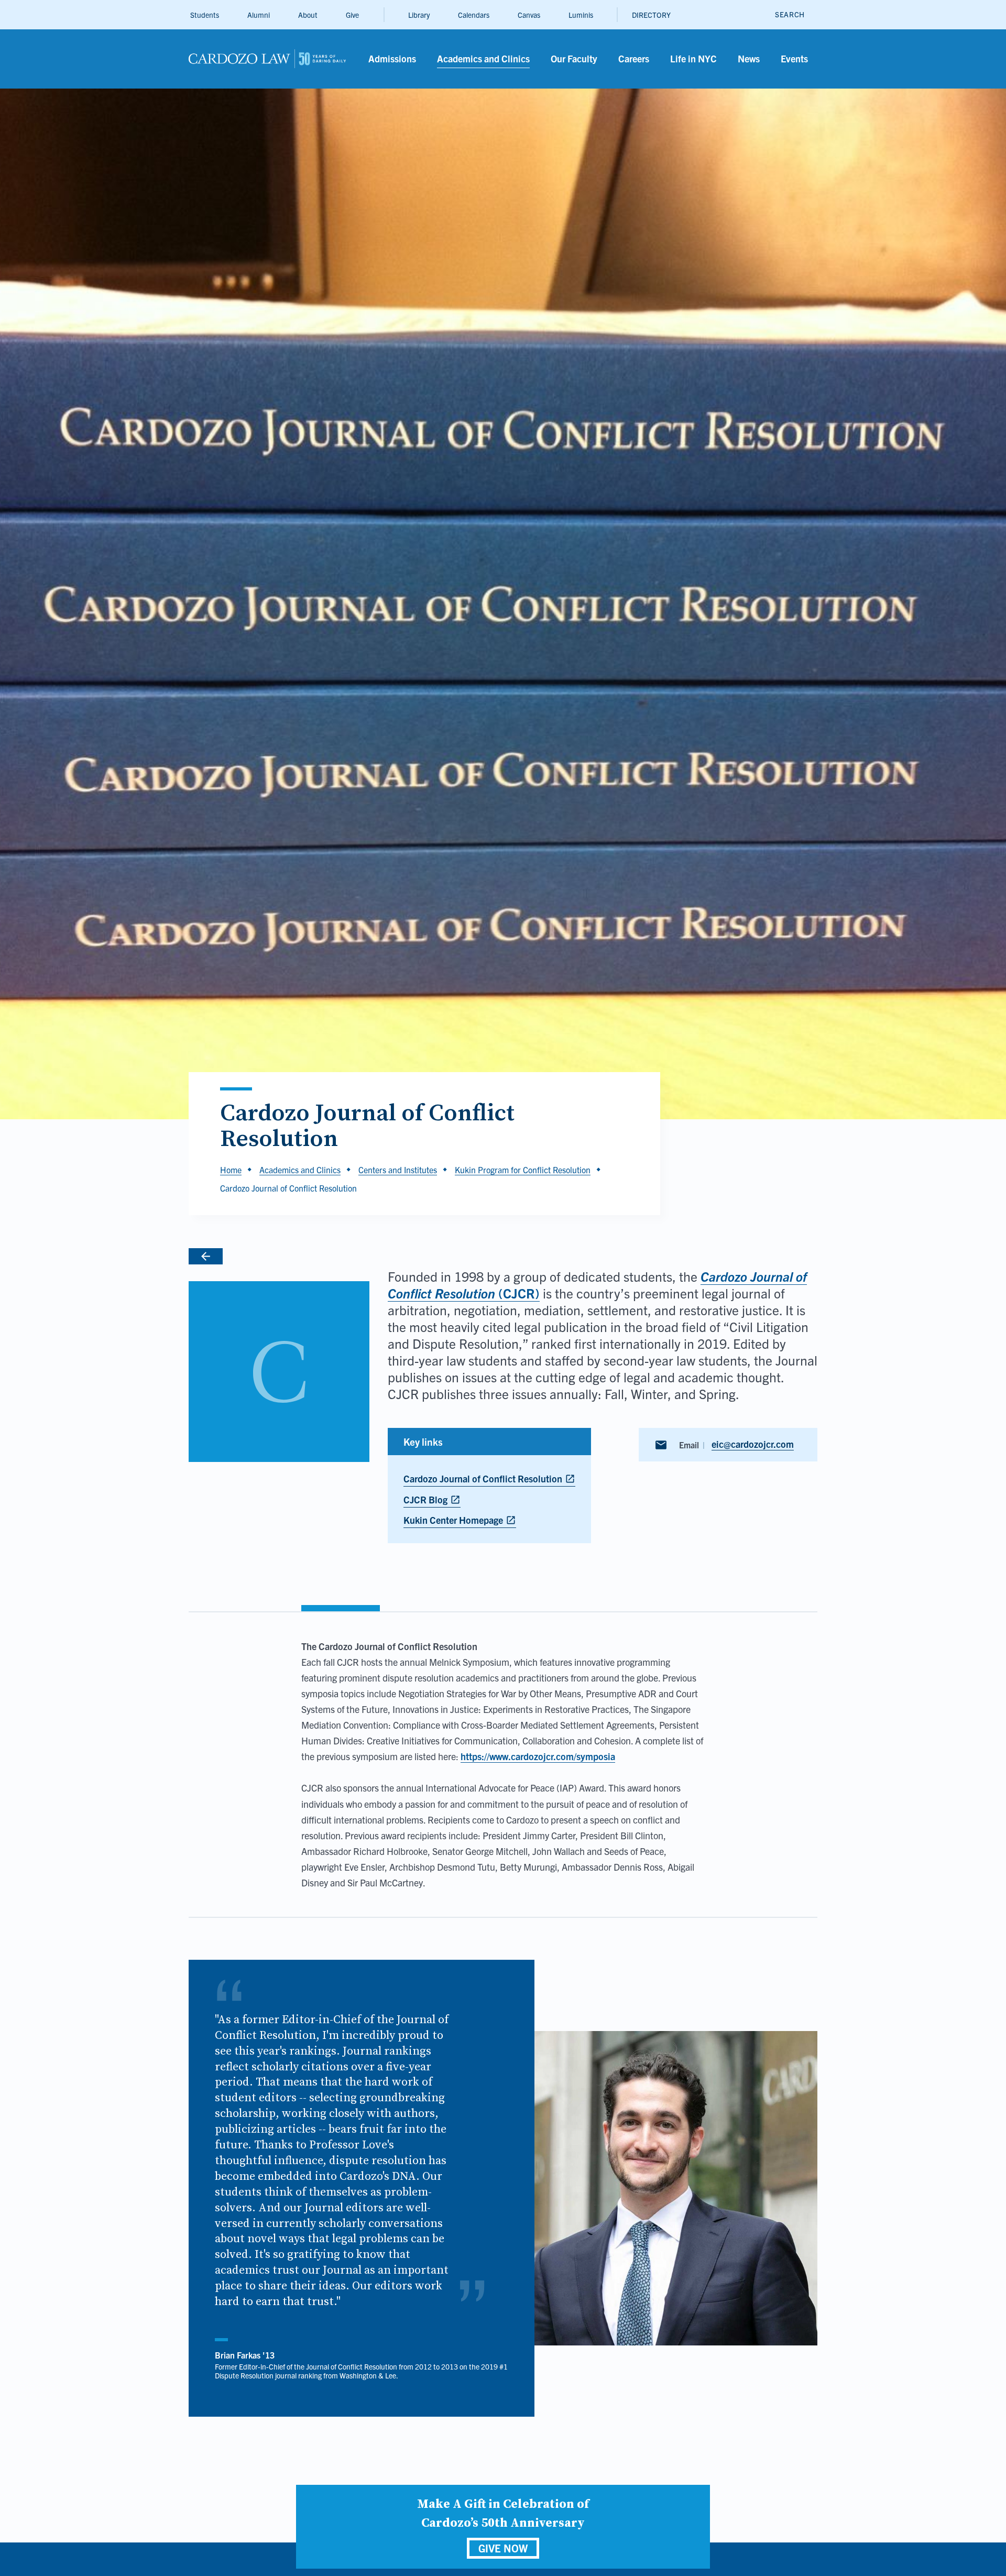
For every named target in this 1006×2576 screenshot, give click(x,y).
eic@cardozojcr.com (753, 1444)
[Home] (267, 59)
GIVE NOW (503, 2548)
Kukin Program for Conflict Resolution (523, 1170)
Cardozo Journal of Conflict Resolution (489, 1480)
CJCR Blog (432, 1500)
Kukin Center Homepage (460, 1521)
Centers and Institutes (398, 1170)
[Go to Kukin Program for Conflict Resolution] (279, 1256)
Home (231, 1170)
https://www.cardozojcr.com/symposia (538, 1756)
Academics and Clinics (300, 1170)
